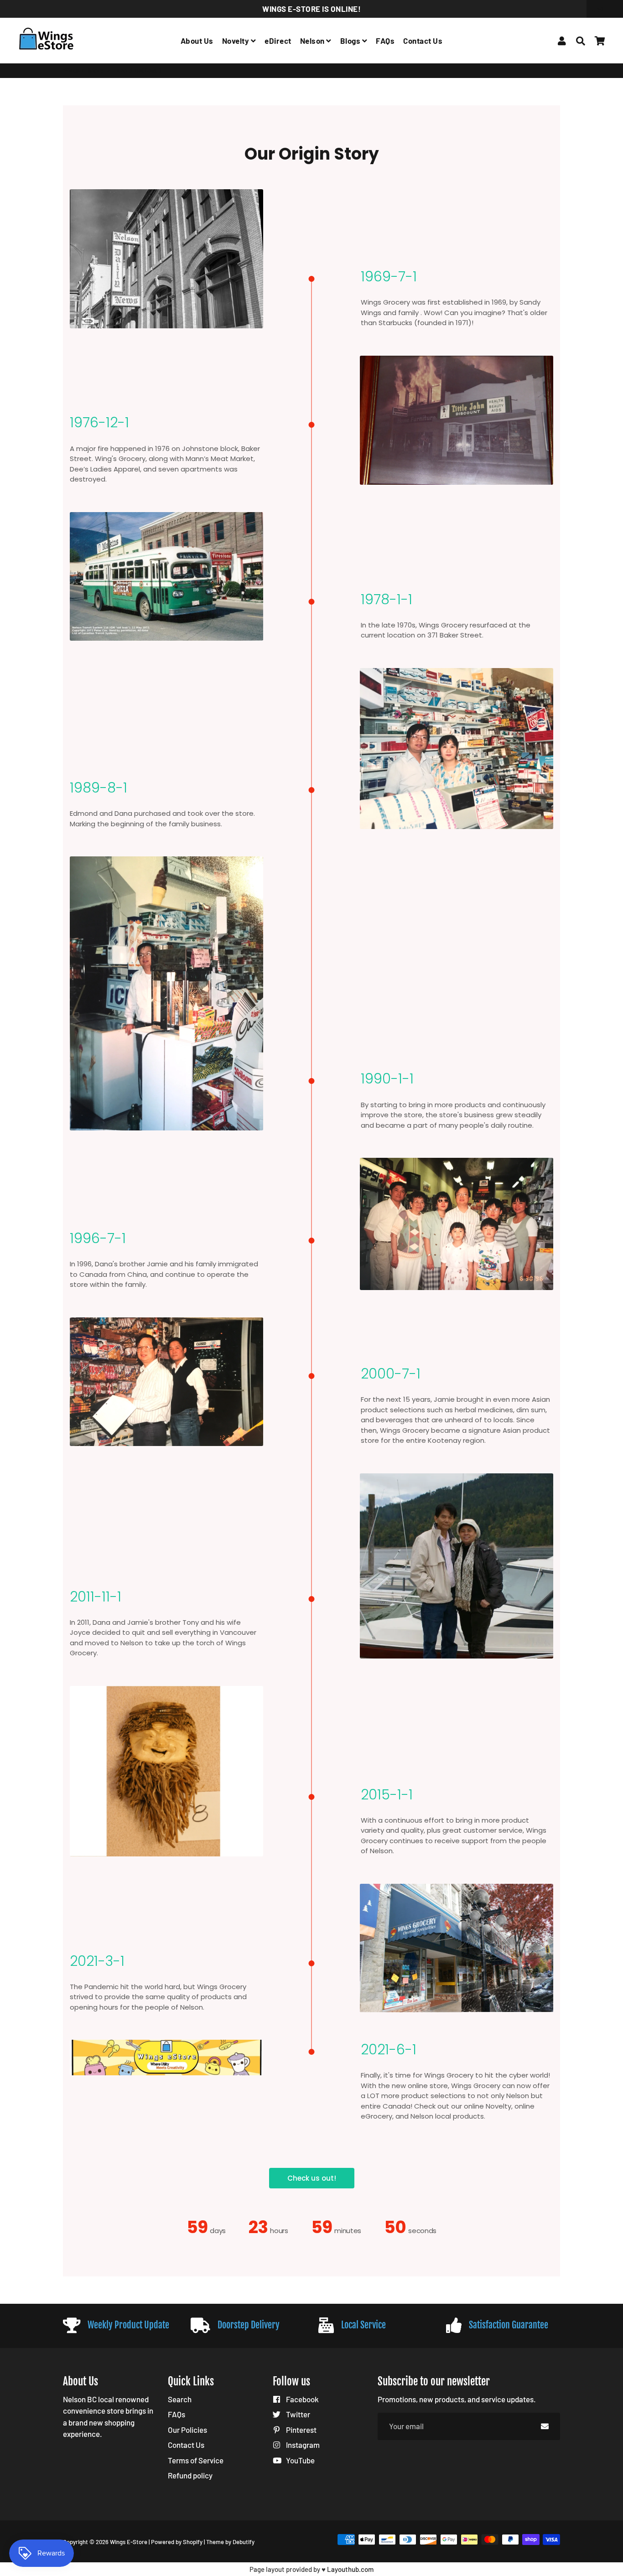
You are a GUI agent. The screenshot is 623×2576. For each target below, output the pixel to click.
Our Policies (187, 2430)
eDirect (278, 41)
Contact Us (423, 41)
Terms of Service (196, 2460)
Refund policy (190, 2475)
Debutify (244, 2542)
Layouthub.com (350, 2569)
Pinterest (301, 2430)
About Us (197, 41)
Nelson (313, 41)
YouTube (300, 2460)
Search (180, 2399)
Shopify (193, 2542)
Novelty (236, 41)
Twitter (297, 2414)
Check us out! (312, 2178)
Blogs (351, 41)
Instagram (302, 2445)
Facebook (302, 2399)
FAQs (385, 41)
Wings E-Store (83, 70)
